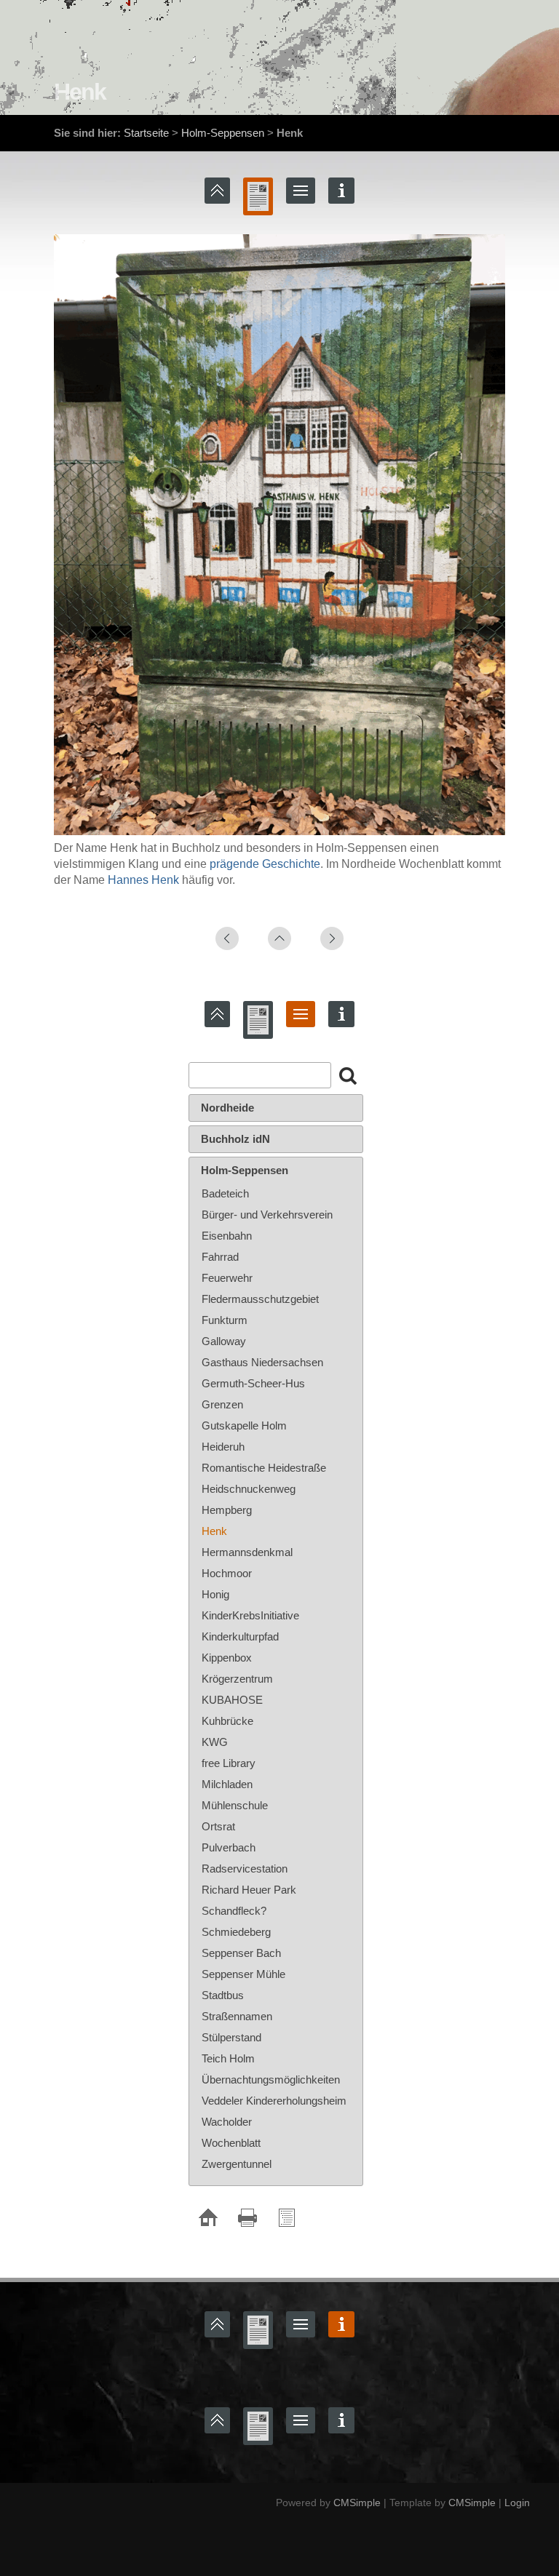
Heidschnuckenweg (249, 1489)
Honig (215, 1594)
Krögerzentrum (237, 1679)
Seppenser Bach (241, 1953)
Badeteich (225, 1193)
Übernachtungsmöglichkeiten (271, 2079)
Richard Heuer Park (249, 1890)
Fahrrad (220, 1257)
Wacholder (227, 2122)
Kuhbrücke (227, 1721)
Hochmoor (227, 1573)
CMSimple (357, 2503)
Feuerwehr (227, 1278)
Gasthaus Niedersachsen (262, 1362)
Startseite (146, 133)
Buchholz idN (235, 1139)
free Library (229, 1763)
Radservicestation (245, 1869)
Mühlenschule (235, 1805)
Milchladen (227, 1784)
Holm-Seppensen (223, 133)
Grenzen (222, 1404)
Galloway (224, 1341)
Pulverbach (229, 1847)
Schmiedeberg (236, 1932)
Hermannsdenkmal (247, 1552)
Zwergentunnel (237, 2164)
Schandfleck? (234, 1911)
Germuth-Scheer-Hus (253, 1383)
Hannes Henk (143, 880)
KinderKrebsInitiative (250, 1615)
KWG (215, 1742)
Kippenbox (227, 1658)
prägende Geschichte (265, 864)
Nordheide (227, 1108)
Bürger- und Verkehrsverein (267, 1215)
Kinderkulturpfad (240, 1636)
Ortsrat (218, 1826)
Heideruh (223, 1447)
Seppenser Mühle (243, 1974)
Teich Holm (228, 2058)
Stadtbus (223, 1995)
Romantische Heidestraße (264, 1468)
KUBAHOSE (232, 1700)
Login (517, 2503)
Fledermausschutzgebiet (260, 1299)
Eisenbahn (227, 1236)
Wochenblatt (231, 2143)
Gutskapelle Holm (244, 1425)
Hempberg (227, 1510)
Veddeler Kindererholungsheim (274, 2101)
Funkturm (225, 1320)
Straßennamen (237, 2016)
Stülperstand (231, 2037)
